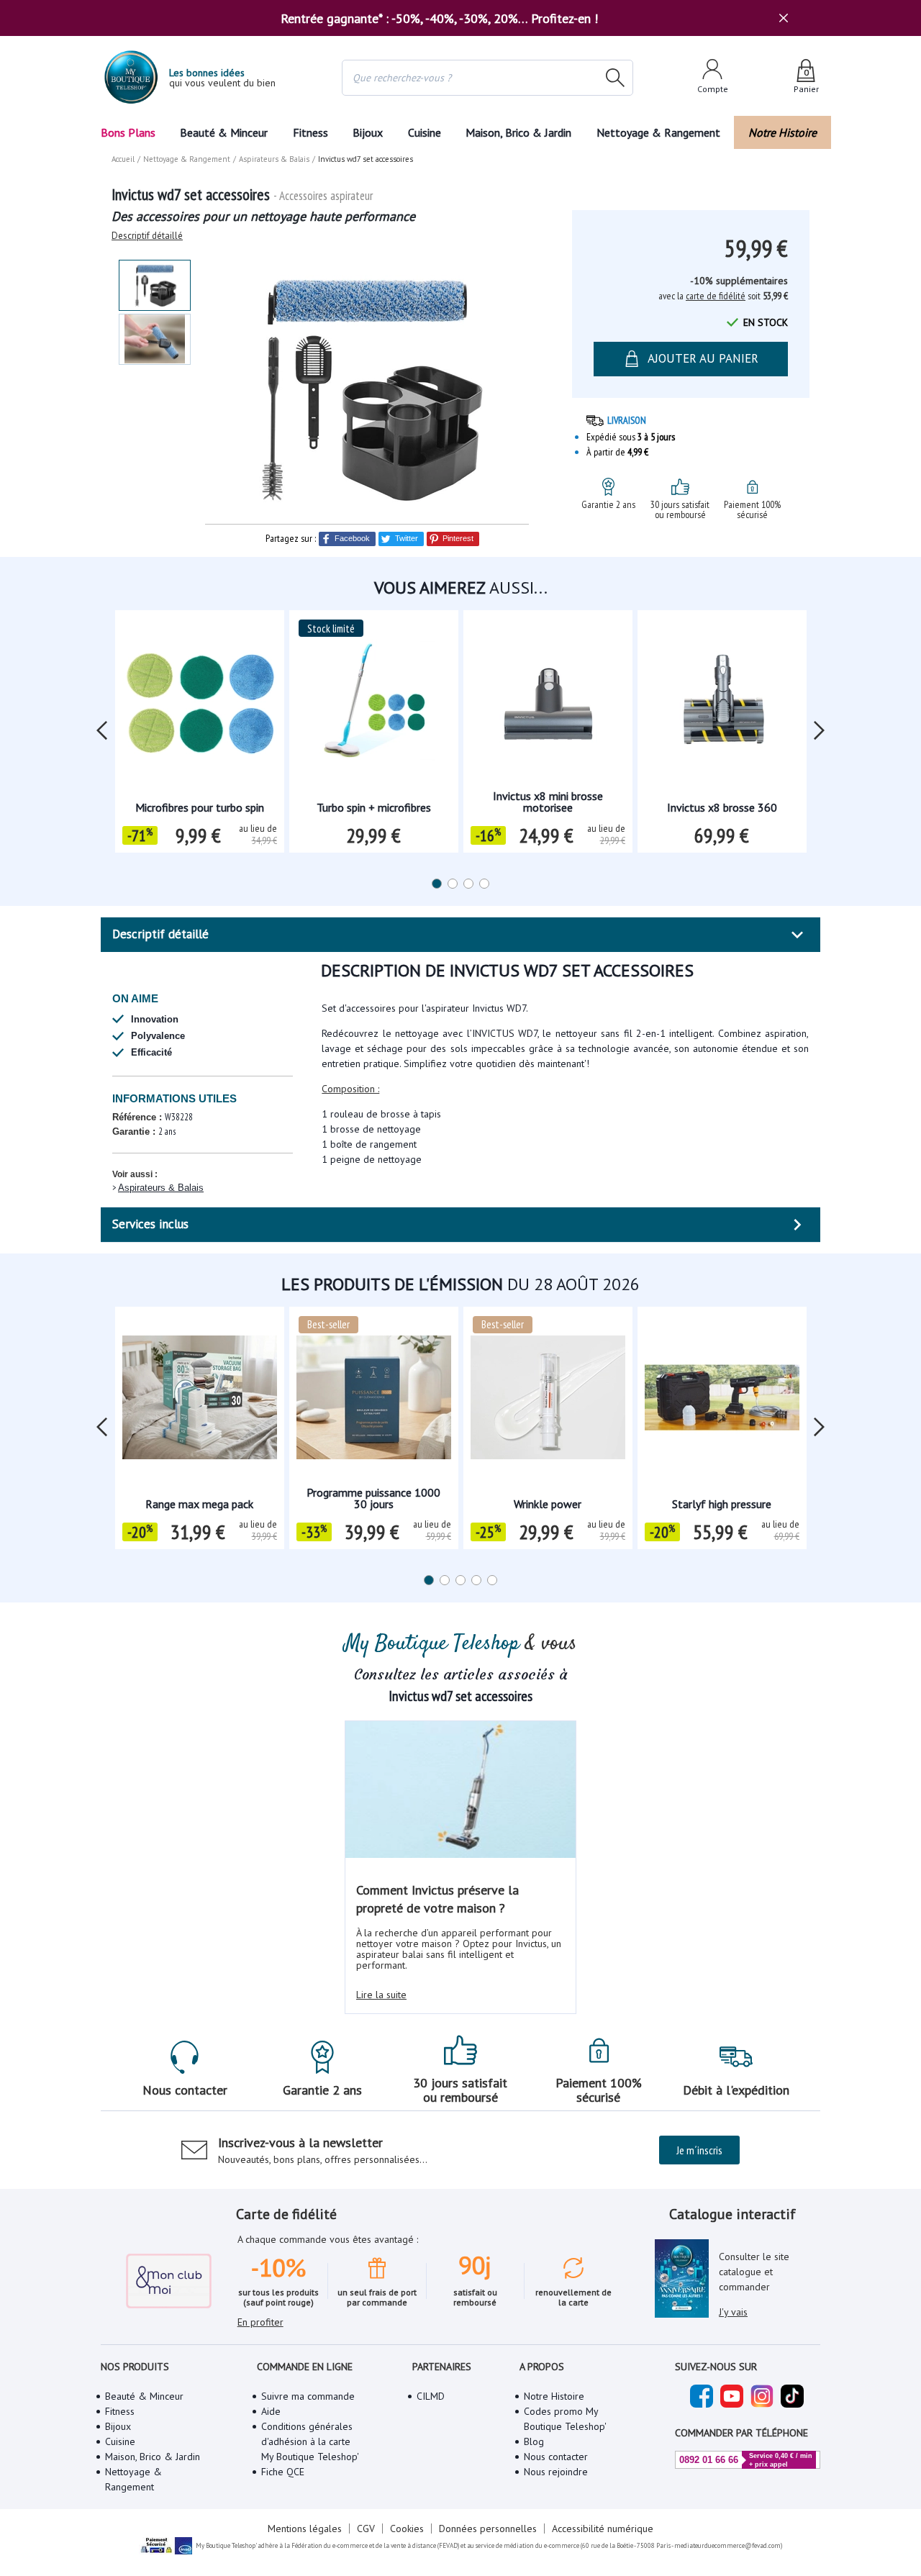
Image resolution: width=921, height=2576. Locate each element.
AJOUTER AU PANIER (703, 358)
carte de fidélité (716, 296)
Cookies (407, 2529)
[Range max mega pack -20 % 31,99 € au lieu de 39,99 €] (200, 1402)
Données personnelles (488, 2529)
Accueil (123, 159)
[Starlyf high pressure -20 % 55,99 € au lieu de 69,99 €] (722, 1402)
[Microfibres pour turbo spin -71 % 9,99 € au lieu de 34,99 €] (200, 706)
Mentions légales (305, 2529)
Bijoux (368, 132)
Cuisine (425, 132)
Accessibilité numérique (603, 2529)
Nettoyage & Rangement (658, 132)
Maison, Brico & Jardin (518, 132)
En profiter (260, 2322)
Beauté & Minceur (224, 132)
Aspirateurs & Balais (161, 1188)
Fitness (310, 132)
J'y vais (733, 2312)
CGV (366, 2529)
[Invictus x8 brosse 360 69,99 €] (722, 706)
